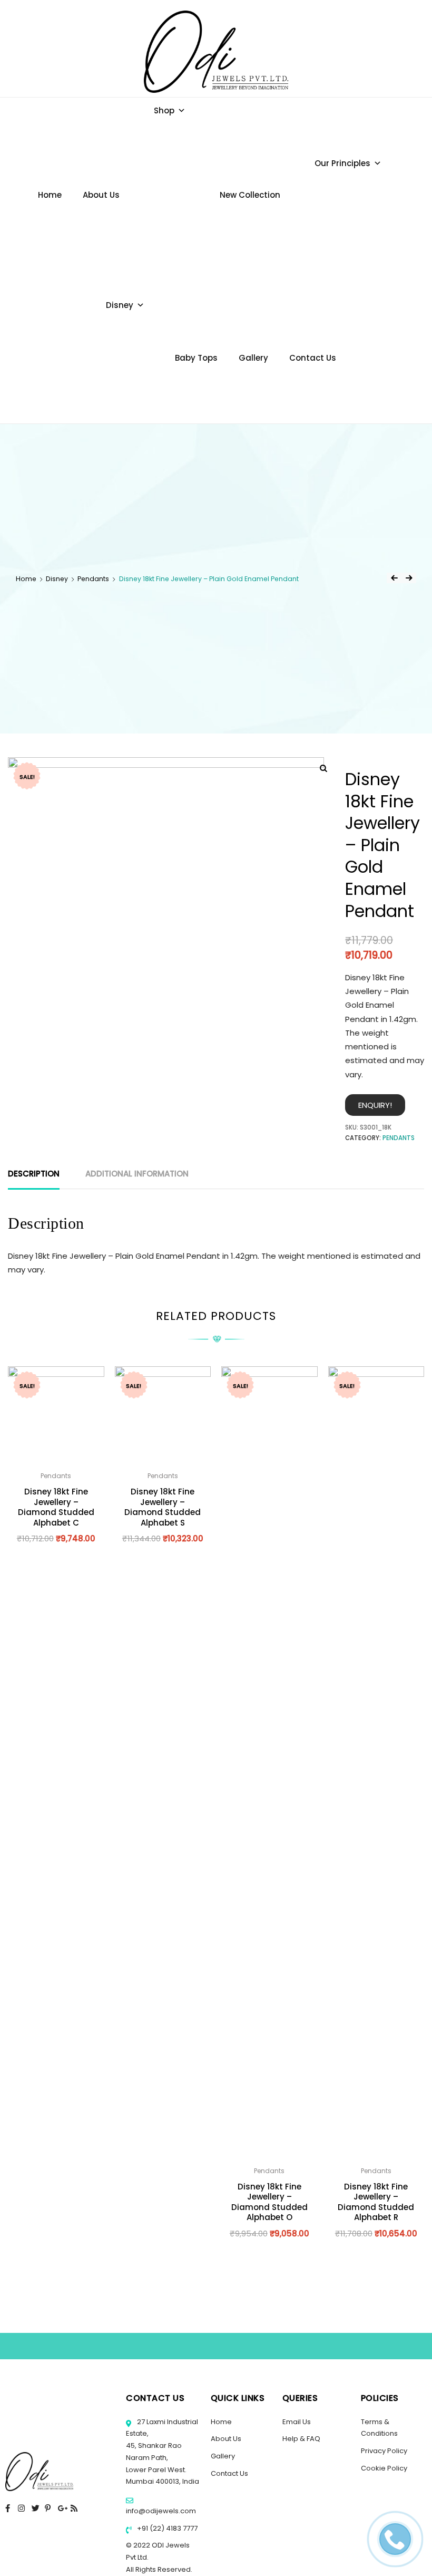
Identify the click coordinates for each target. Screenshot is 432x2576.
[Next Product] (409, 578)
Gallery (253, 358)
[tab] (34, 1174)
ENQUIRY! (375, 1105)
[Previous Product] (394, 578)
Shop (164, 110)
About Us (101, 195)
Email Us (297, 2422)
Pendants (93, 579)
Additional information (137, 1174)
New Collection (250, 195)
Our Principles (342, 163)
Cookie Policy (384, 2468)
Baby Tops (196, 358)
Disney (120, 305)
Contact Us (313, 358)
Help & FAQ (301, 2439)
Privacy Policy (384, 2451)
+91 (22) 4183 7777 (166, 2528)
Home (50, 195)
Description (34, 1174)
